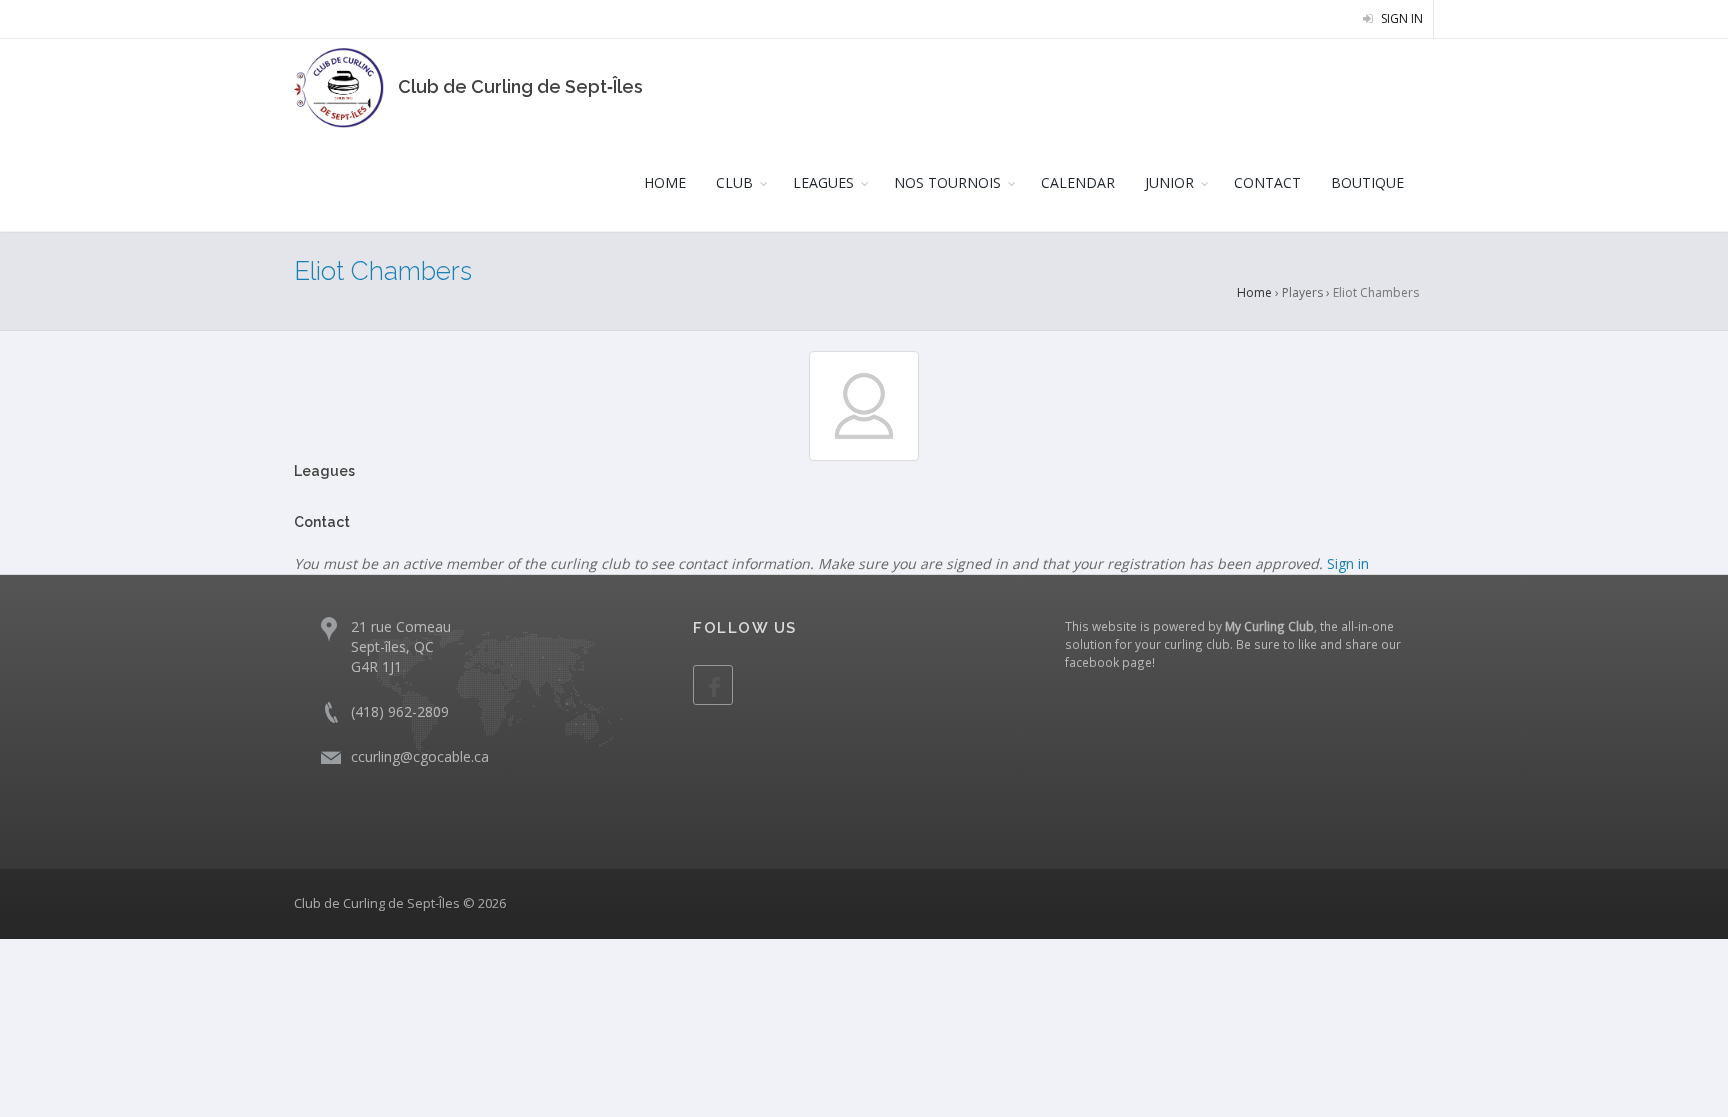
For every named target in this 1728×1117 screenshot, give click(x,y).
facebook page (1108, 662)
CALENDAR (1078, 182)
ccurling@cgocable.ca (420, 756)
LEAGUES (823, 182)
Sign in (1400, 18)
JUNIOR (1169, 182)
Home (1254, 292)
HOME (665, 182)
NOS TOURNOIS (947, 182)
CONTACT (1267, 182)
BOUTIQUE (1367, 182)
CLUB (734, 182)
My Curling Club (1269, 626)
